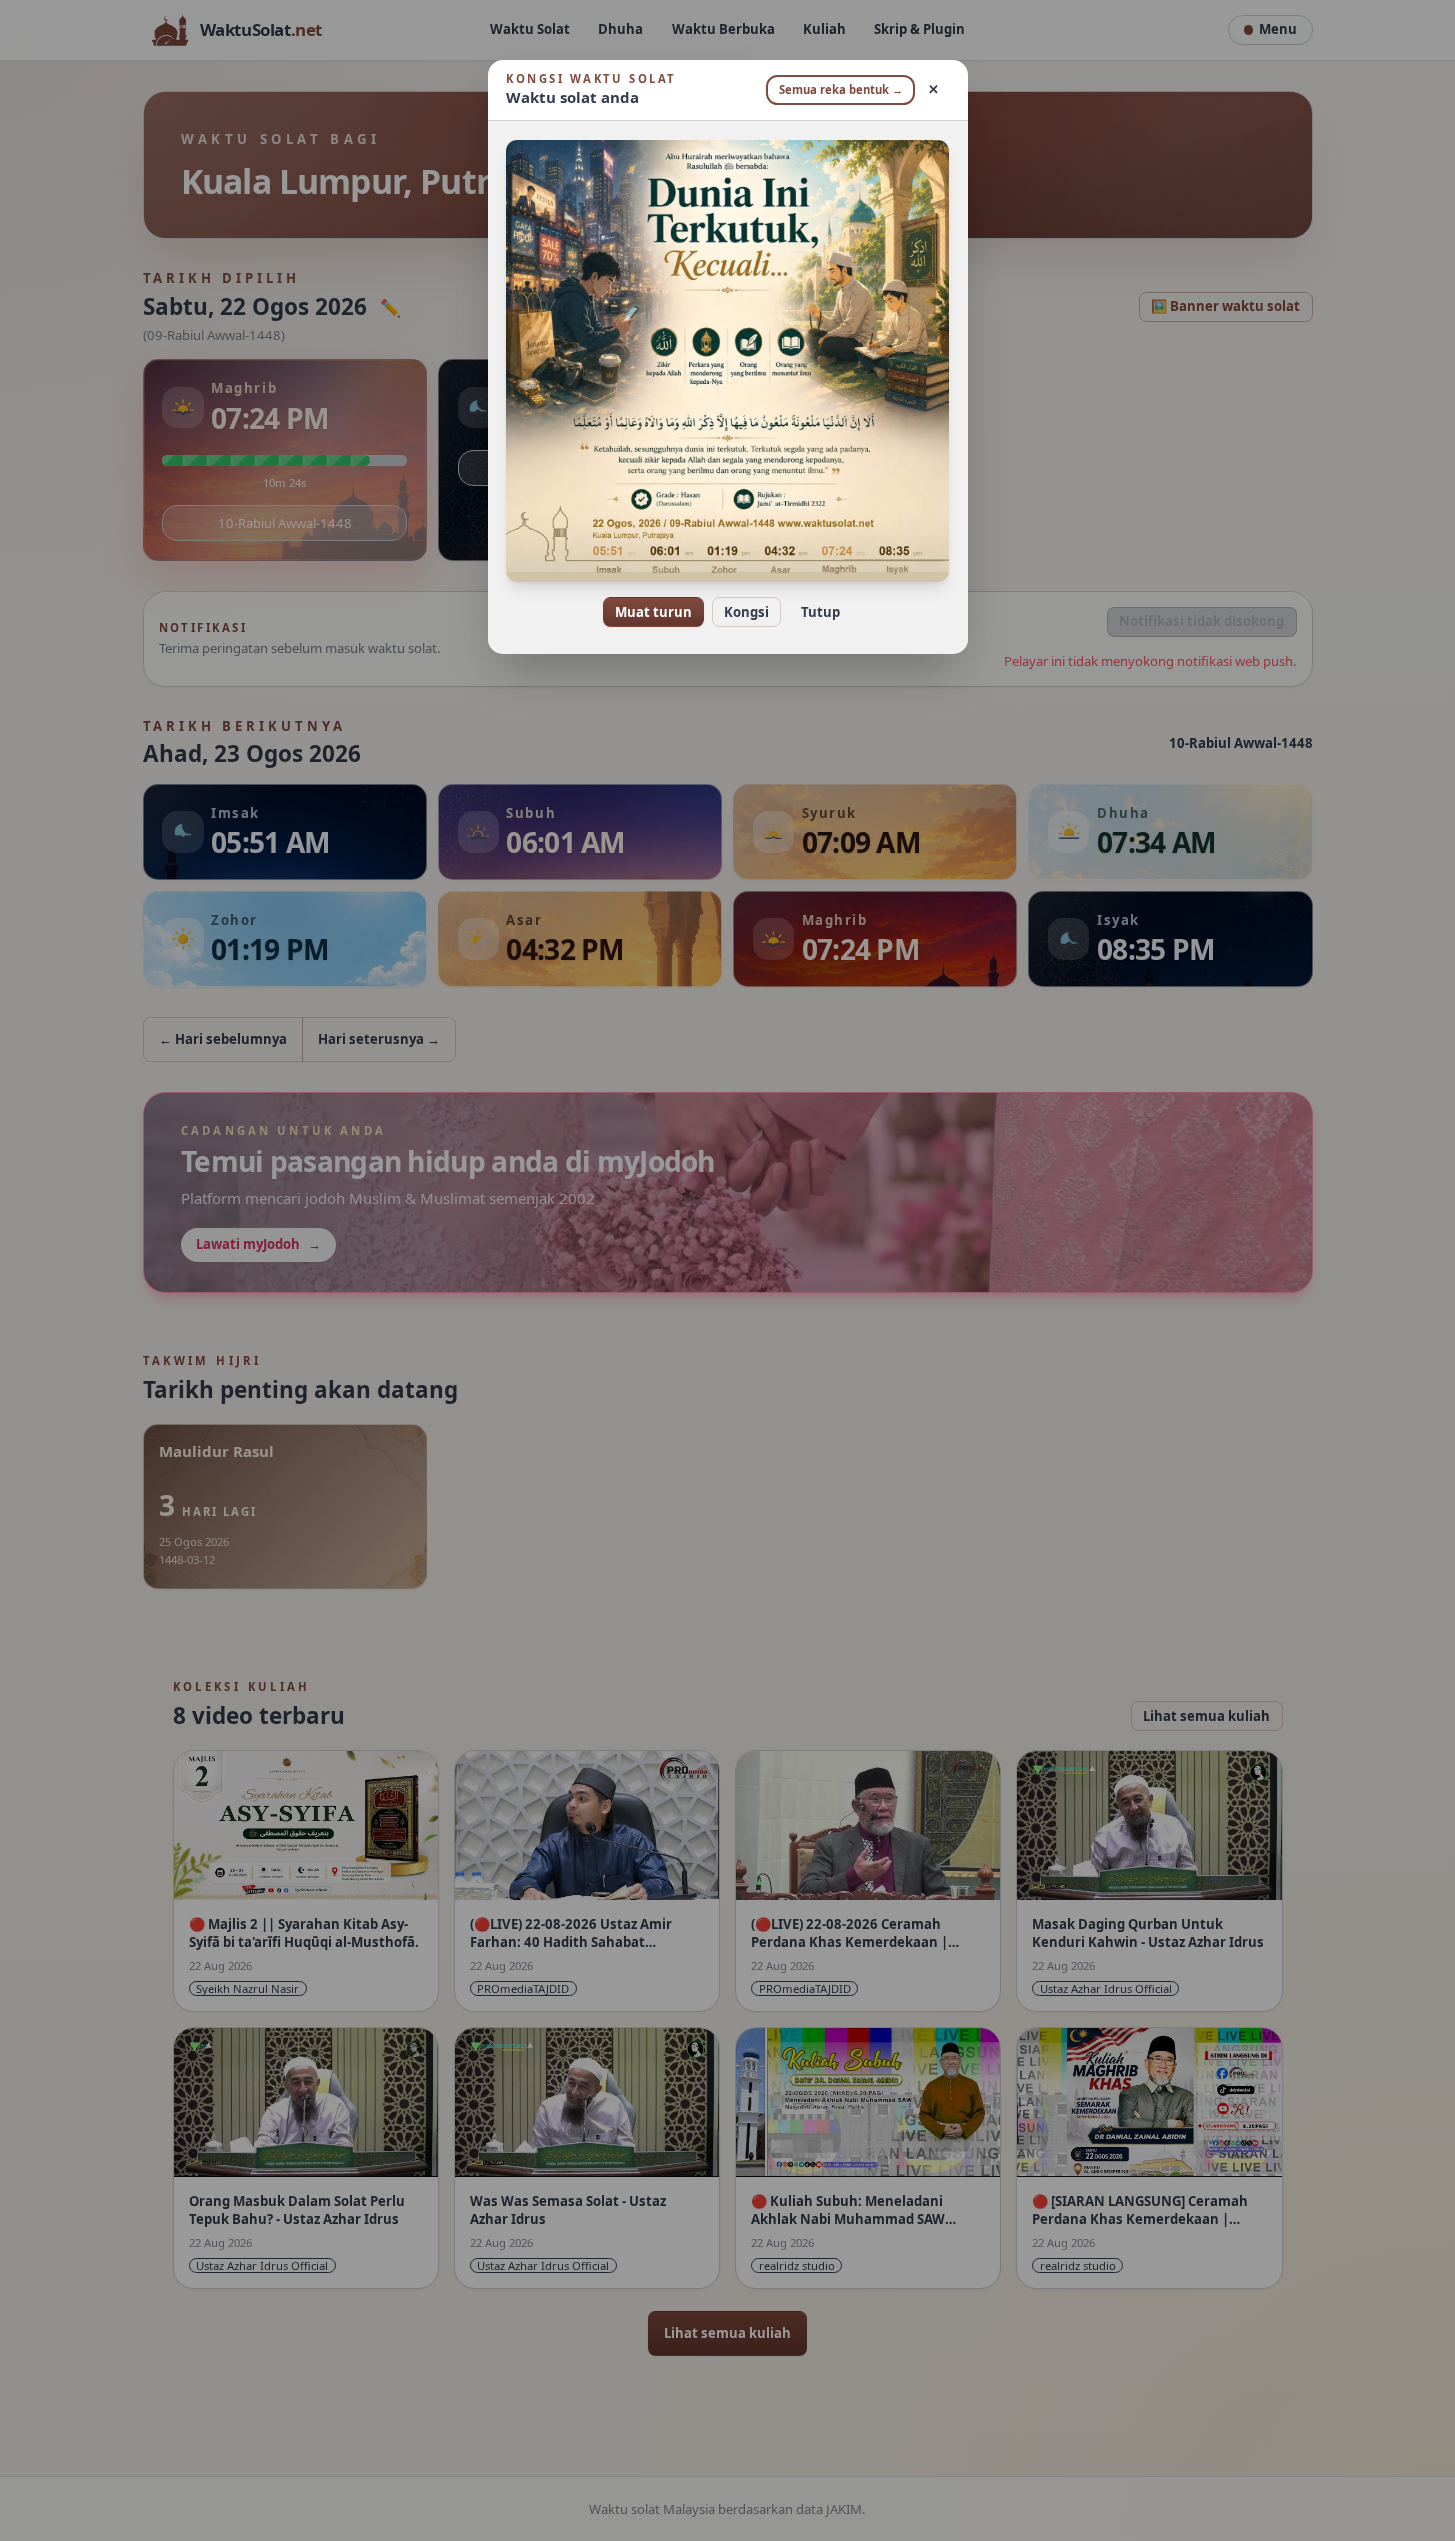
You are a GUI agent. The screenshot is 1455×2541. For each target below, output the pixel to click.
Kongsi (746, 612)
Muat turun (653, 612)
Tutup (820, 612)
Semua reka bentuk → (841, 89)
